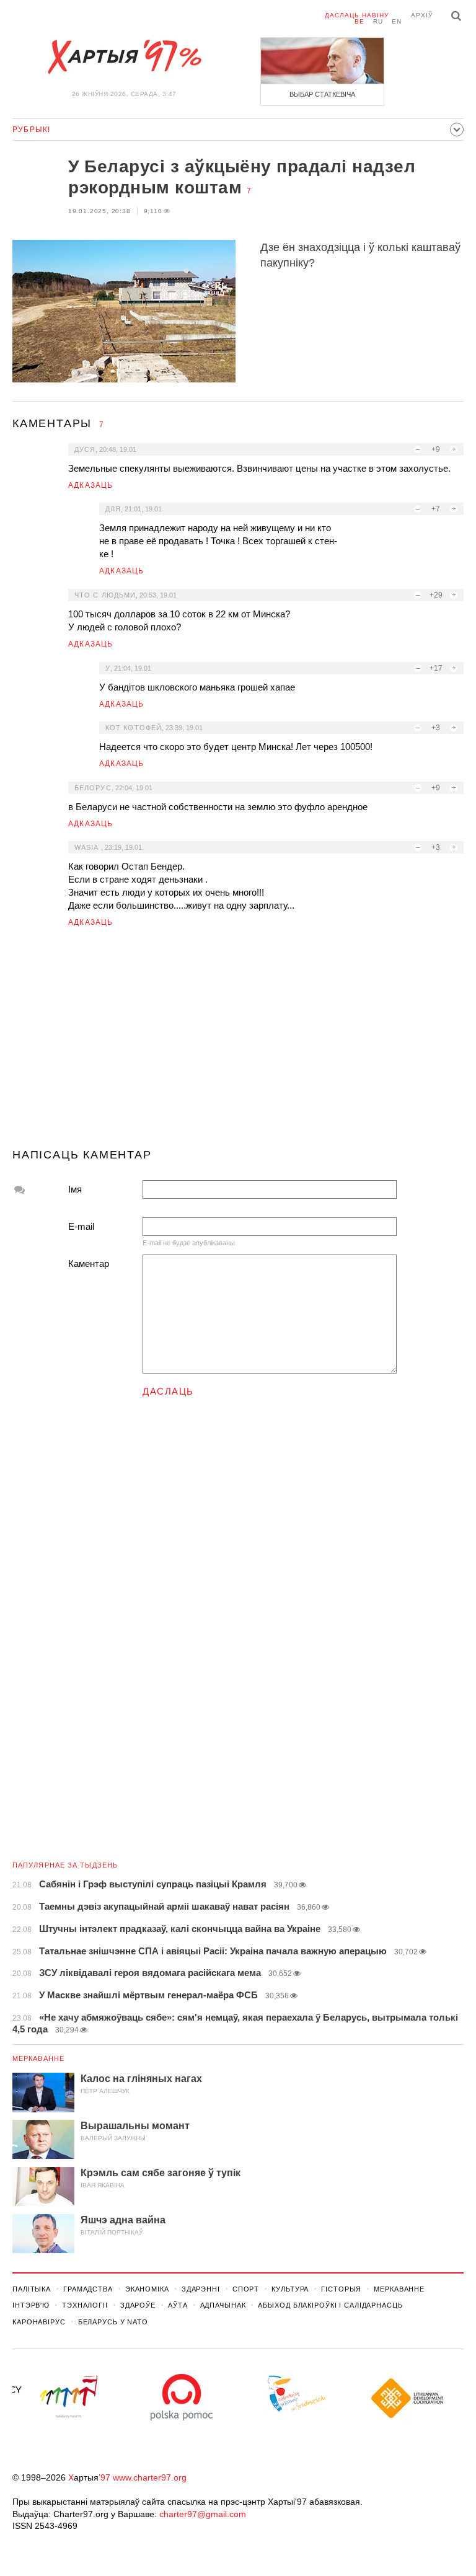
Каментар (89, 1264)
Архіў (422, 15)
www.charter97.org (150, 2477)
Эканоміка (147, 2289)
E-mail (81, 1226)
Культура (290, 2289)
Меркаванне (38, 2058)
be (359, 21)
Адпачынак (223, 2305)
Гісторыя (341, 2289)
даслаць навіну (357, 15)
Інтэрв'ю (31, 2305)
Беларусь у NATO (113, 2322)
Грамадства (88, 2289)
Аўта (178, 2305)
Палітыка (32, 2289)
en (397, 21)
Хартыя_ (124, 57)
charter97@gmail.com (203, 2514)
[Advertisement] (238, 1043)
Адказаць (91, 485)
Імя (75, 1189)
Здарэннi (201, 2289)
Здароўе (138, 2305)
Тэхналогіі (85, 2305)
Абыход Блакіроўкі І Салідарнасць (330, 2305)
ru (378, 21)
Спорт (246, 2289)
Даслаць (168, 1391)
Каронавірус (39, 2322)
